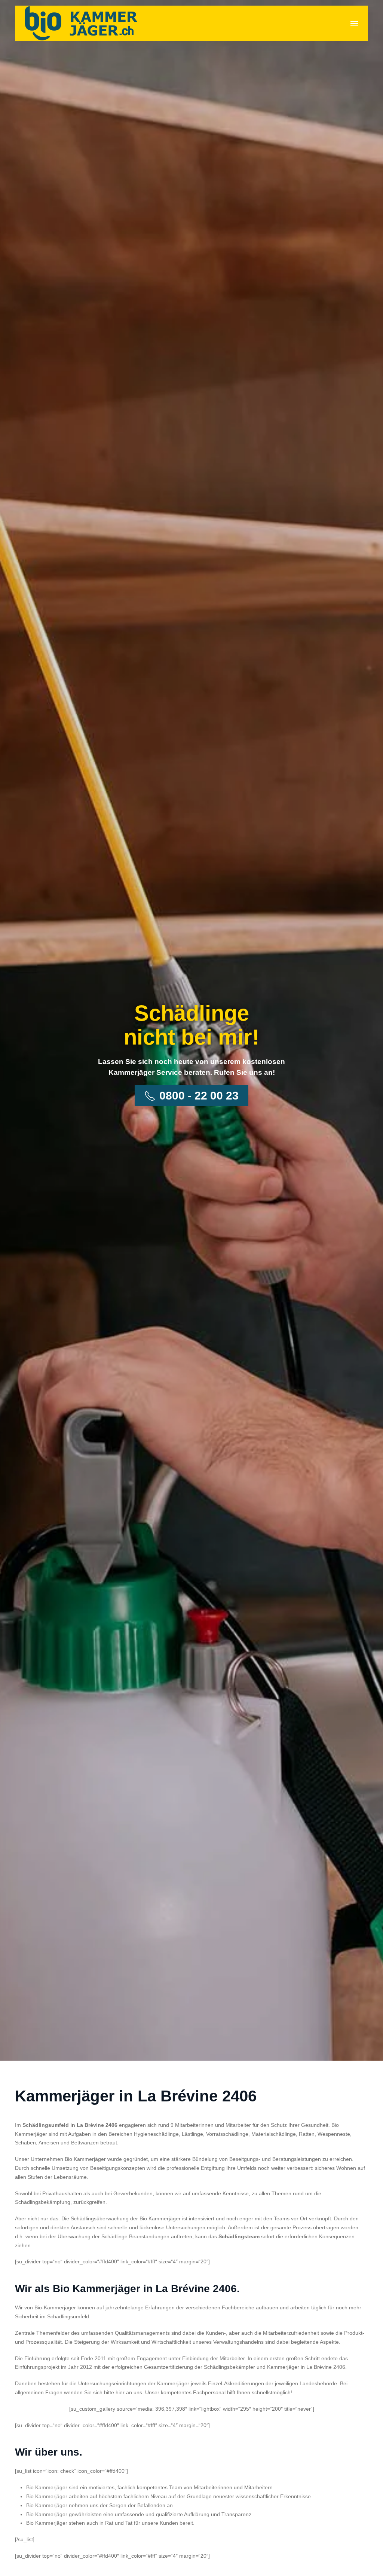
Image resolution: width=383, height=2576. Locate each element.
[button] (354, 24)
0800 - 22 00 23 (199, 1096)
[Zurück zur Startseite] (81, 23)
